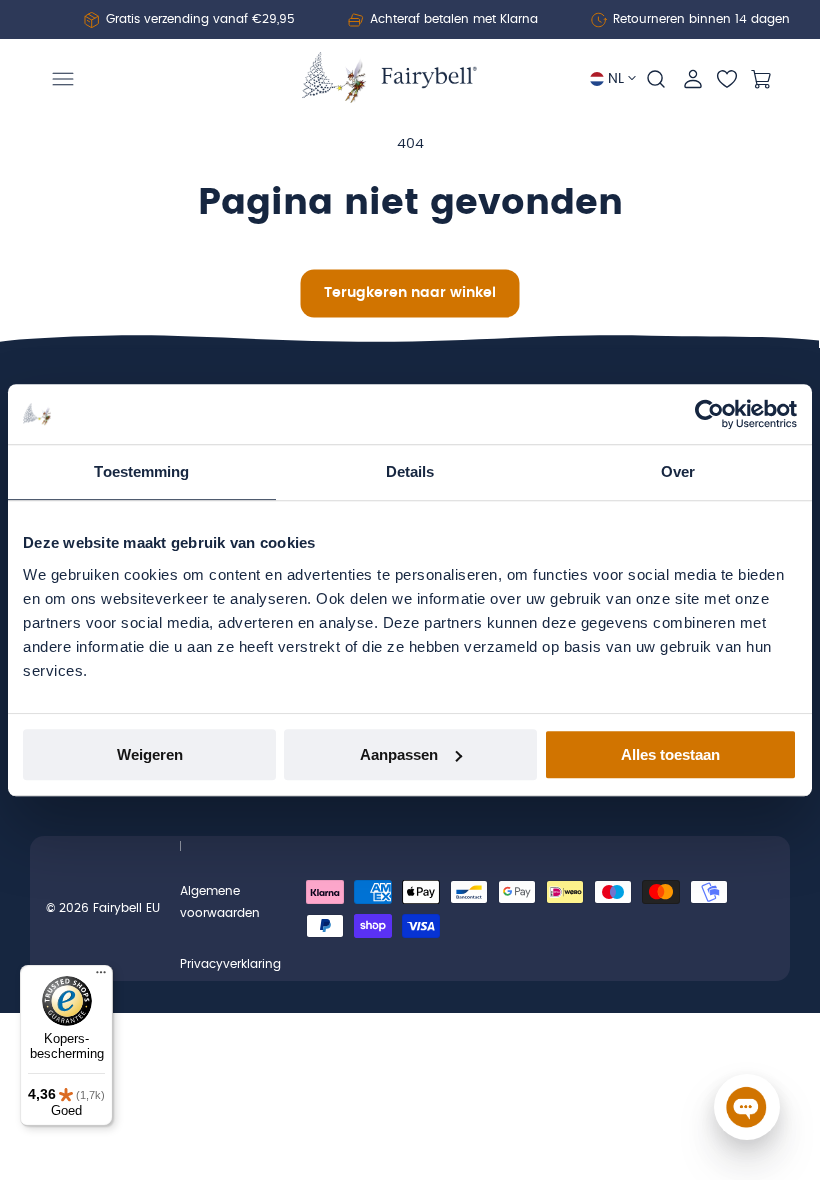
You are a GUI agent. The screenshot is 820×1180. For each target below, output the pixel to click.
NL (616, 79)
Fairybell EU (126, 908)
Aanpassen (399, 754)
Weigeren (150, 754)
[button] (63, 79)
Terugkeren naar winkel (410, 293)
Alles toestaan (670, 754)
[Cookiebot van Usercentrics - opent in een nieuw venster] (709, 414)
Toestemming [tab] (141, 471)
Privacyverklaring (230, 964)
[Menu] (101, 977)
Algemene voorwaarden (220, 902)
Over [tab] (678, 471)
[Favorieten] (727, 79)
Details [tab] (410, 471)
